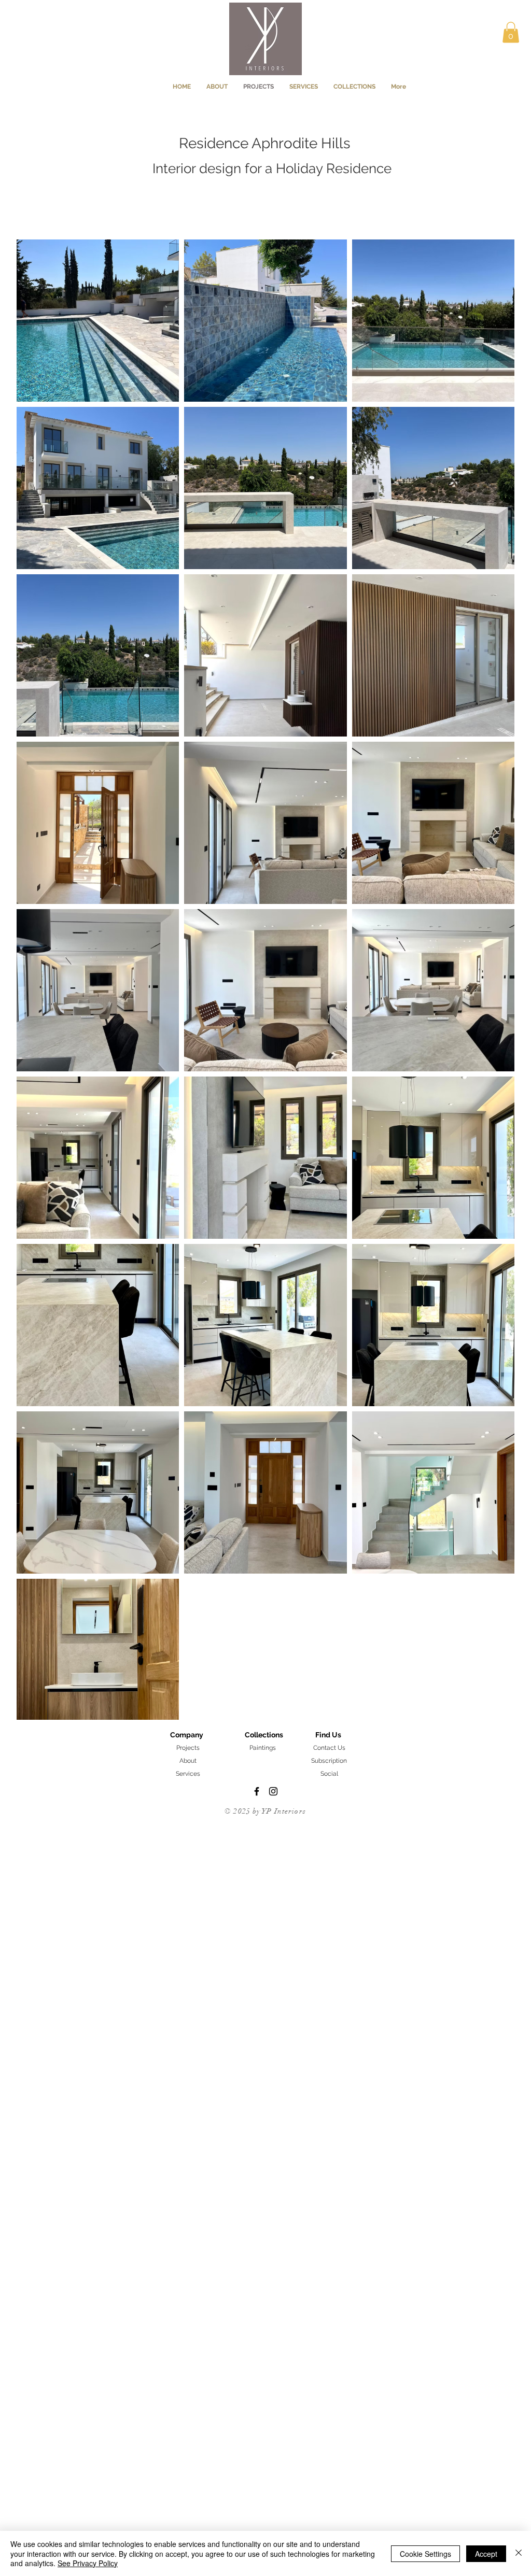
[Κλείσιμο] (519, 2553)
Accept (486, 2554)
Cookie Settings (425, 2554)
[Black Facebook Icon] (257, 1791)
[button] (511, 32)
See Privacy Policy (88, 2563)
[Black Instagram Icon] (273, 1791)
